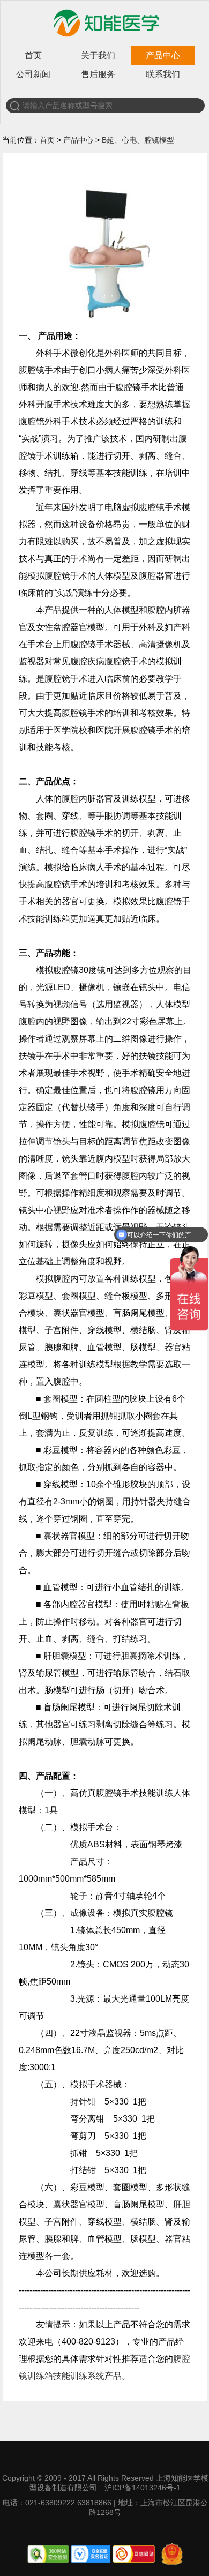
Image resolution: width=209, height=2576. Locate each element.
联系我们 (163, 74)
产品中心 (163, 55)
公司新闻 (33, 74)
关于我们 (98, 55)
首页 (33, 55)
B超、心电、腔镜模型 (138, 140)
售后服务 (98, 74)
